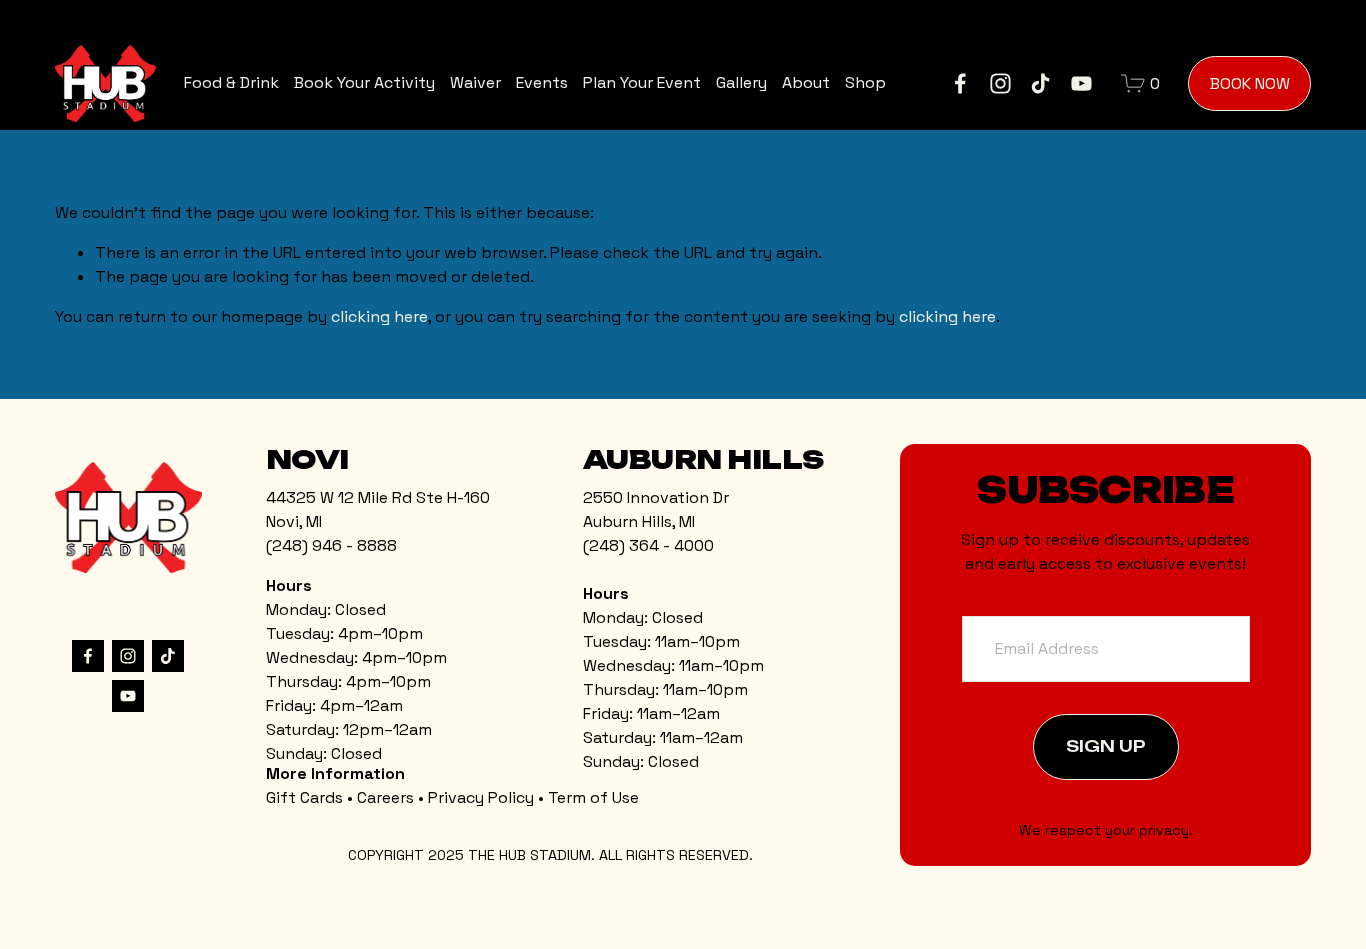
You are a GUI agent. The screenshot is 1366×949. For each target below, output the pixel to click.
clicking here (379, 316)
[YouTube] (1081, 83)
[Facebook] (960, 83)
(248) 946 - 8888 (331, 545)
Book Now (1250, 83)
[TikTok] (1040, 83)
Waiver (475, 82)
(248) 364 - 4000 (648, 545)
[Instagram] (1000, 83)
